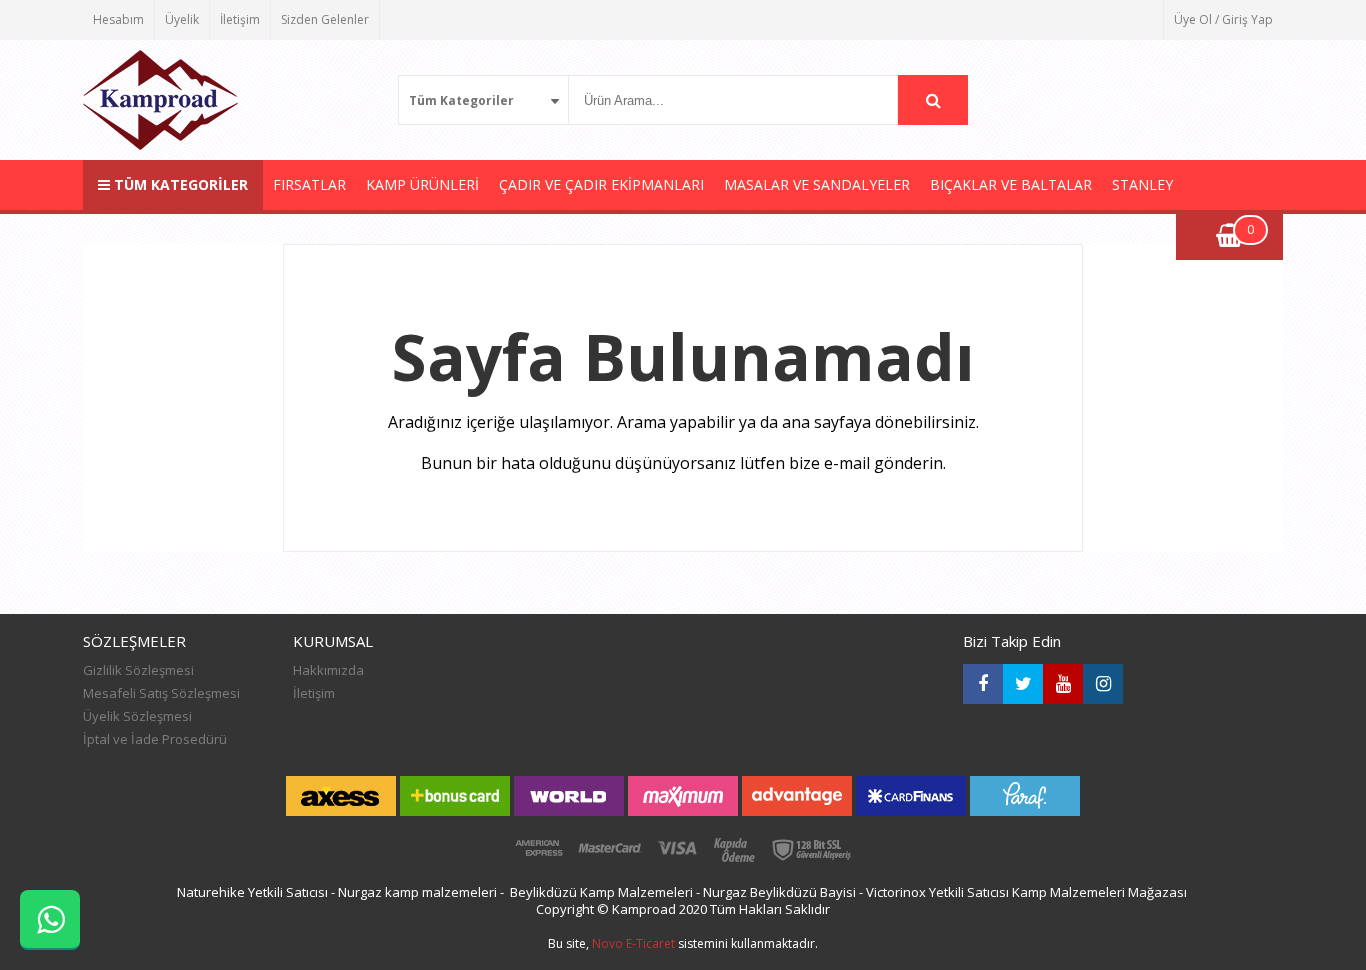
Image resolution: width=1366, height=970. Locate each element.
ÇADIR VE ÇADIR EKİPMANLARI (601, 184)
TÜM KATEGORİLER (179, 184)
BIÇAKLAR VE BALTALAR (1011, 184)
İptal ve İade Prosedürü (155, 739)
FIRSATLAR (309, 184)
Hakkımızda (328, 670)
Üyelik (182, 19)
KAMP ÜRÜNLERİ (422, 184)
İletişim (240, 19)
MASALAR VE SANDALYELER (817, 184)
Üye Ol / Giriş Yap (1223, 19)
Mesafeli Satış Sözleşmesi (161, 693)
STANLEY (1142, 184)
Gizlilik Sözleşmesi (138, 670)
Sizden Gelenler (325, 19)
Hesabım (118, 19)
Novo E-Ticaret (633, 943)
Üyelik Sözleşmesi (137, 716)
